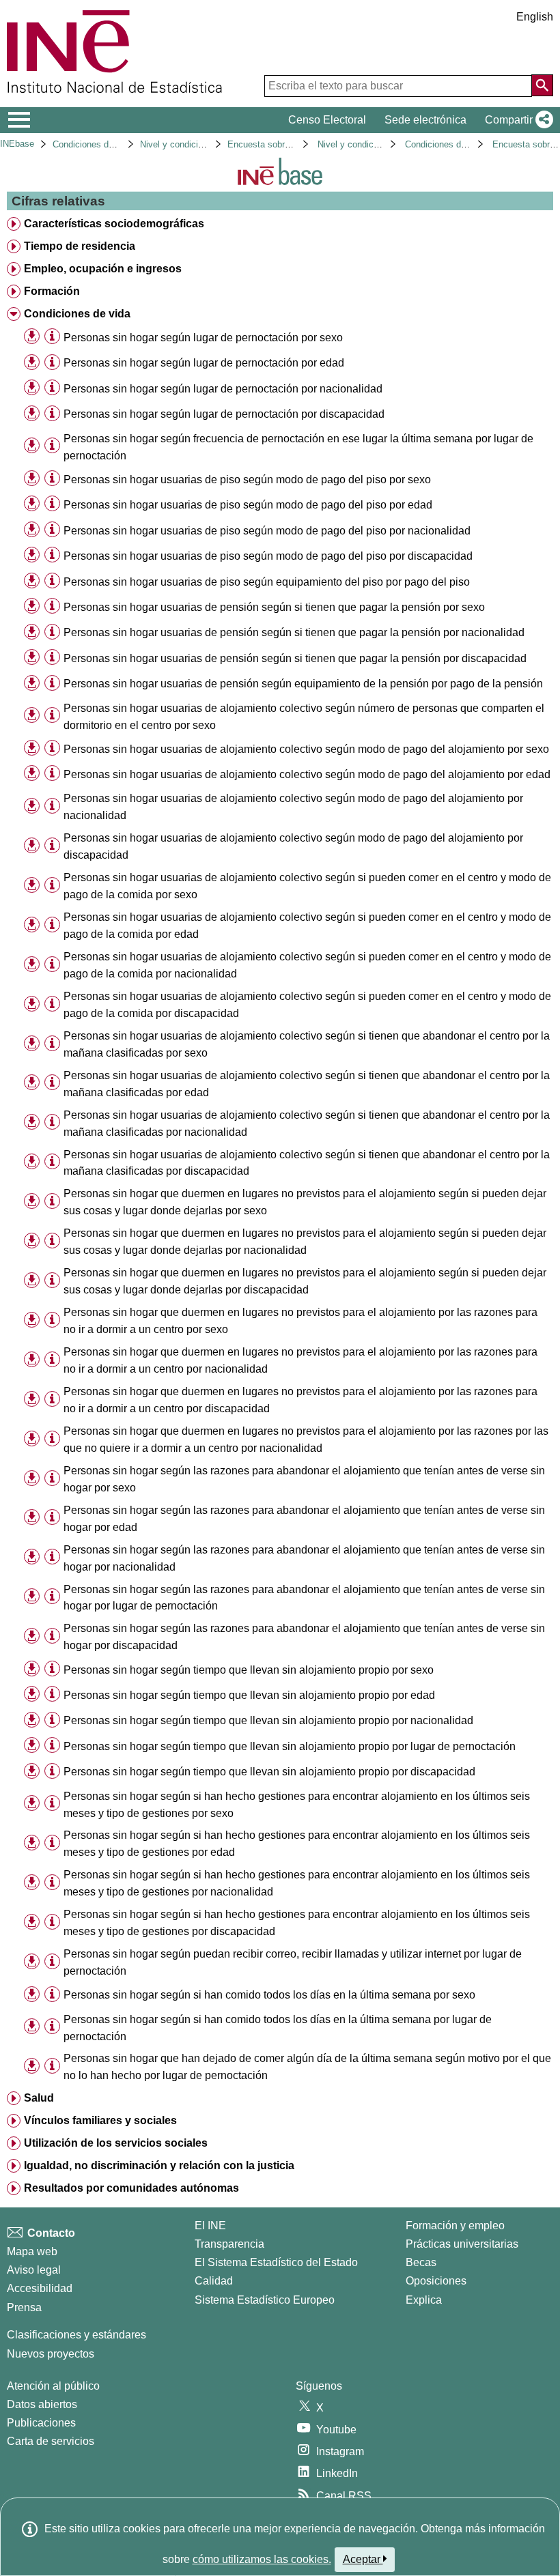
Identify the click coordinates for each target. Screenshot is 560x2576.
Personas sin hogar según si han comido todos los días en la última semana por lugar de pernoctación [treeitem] (278, 2028)
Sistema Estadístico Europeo (265, 2300)
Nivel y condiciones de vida (372, 144)
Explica (424, 2300)
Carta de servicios (51, 2441)
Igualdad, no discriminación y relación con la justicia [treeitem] (159, 2165)
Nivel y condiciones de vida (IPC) (206, 144)
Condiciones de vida (93, 144)
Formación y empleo (455, 2226)
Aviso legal (34, 2270)
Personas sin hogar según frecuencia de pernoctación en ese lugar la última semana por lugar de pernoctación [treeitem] (298, 447)
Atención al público (53, 2386)
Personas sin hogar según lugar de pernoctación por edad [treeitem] (204, 363)
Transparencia (229, 2244)
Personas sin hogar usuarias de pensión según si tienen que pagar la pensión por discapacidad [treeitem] (295, 658)
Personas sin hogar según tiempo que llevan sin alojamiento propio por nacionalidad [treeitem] (268, 1720)
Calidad (214, 2281)
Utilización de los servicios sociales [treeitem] (116, 2143)
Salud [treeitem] (39, 2098)
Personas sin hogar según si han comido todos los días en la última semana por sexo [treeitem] (269, 1995)
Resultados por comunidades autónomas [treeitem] (131, 2188)
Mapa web (32, 2251)
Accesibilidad (40, 2288)
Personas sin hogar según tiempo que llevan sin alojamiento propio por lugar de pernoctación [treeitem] (290, 1746)
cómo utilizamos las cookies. (262, 2559)
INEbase (17, 144)
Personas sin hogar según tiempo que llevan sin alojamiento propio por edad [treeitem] (249, 1695)
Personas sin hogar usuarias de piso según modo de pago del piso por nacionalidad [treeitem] (267, 531)
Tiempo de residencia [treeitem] (80, 246)
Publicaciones (41, 2423)
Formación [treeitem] (52, 291)
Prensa (24, 2307)
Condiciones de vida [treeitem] (77, 314)
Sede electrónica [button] (425, 120)
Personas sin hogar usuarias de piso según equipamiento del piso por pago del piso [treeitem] (267, 582)
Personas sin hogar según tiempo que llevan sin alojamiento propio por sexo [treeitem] (249, 1670)
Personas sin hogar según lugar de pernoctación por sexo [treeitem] (203, 338)
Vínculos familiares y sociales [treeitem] (100, 2120)
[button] (516, 120)
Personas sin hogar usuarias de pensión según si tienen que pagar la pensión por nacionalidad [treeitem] (294, 632)
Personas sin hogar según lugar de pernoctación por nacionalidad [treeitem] (223, 389)
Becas (421, 2262)
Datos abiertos (42, 2404)
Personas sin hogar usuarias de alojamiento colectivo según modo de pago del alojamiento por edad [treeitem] (307, 774)
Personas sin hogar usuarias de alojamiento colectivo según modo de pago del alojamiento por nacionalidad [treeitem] (293, 807)
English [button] (535, 17)
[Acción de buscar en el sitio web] (542, 85)
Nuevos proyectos (51, 2354)
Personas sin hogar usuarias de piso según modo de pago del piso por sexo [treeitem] (247, 480)
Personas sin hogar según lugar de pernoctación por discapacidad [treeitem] (224, 414)
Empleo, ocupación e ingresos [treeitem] (103, 269)
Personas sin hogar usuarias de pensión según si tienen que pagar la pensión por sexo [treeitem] (274, 607)
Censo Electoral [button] (327, 120)
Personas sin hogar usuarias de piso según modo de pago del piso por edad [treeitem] (248, 505)
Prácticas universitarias (462, 2244)
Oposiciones (436, 2281)
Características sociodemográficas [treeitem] (114, 224)
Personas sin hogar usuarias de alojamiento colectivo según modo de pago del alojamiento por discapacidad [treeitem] (293, 846)
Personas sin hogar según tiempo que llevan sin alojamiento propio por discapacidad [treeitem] (269, 1772)
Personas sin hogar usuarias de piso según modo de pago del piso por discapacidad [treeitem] (268, 556)
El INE (210, 2226)
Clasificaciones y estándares (76, 2335)
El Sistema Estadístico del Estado (276, 2262)
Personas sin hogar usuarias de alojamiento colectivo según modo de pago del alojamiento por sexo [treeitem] (306, 749)
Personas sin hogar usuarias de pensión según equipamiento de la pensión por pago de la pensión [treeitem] (303, 684)
